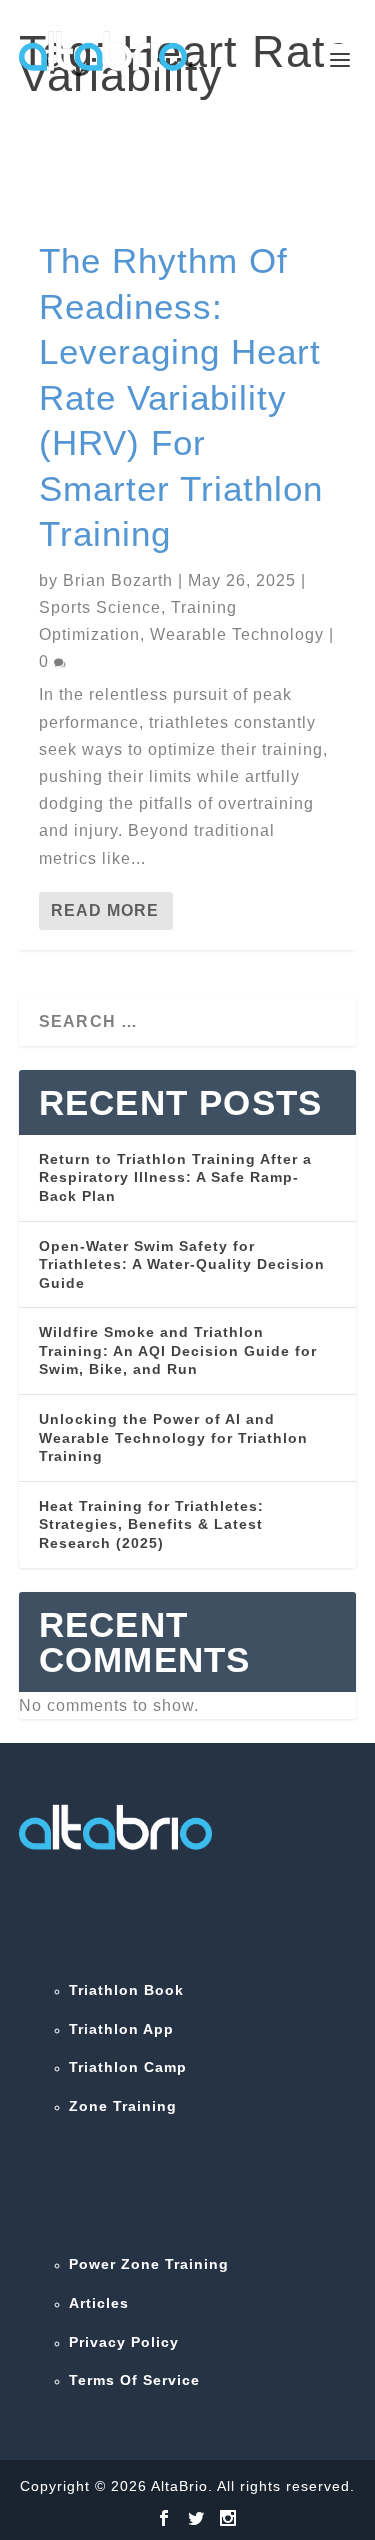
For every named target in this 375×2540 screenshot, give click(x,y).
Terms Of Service (134, 2380)
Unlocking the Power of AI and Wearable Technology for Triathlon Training (173, 1437)
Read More (105, 910)
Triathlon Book (126, 1990)
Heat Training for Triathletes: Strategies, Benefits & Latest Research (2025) (151, 1524)
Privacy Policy (124, 2342)
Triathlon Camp (128, 2067)
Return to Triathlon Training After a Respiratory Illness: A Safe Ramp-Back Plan (175, 1177)
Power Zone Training (149, 2264)
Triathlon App (121, 2029)
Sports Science (100, 607)
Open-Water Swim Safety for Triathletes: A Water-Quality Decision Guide (182, 1264)
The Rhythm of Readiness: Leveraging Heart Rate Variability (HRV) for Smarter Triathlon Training (181, 397)
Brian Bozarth (118, 580)
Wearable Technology (237, 634)
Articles (99, 2303)
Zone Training (123, 2106)
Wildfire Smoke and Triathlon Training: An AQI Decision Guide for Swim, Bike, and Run (178, 1350)
